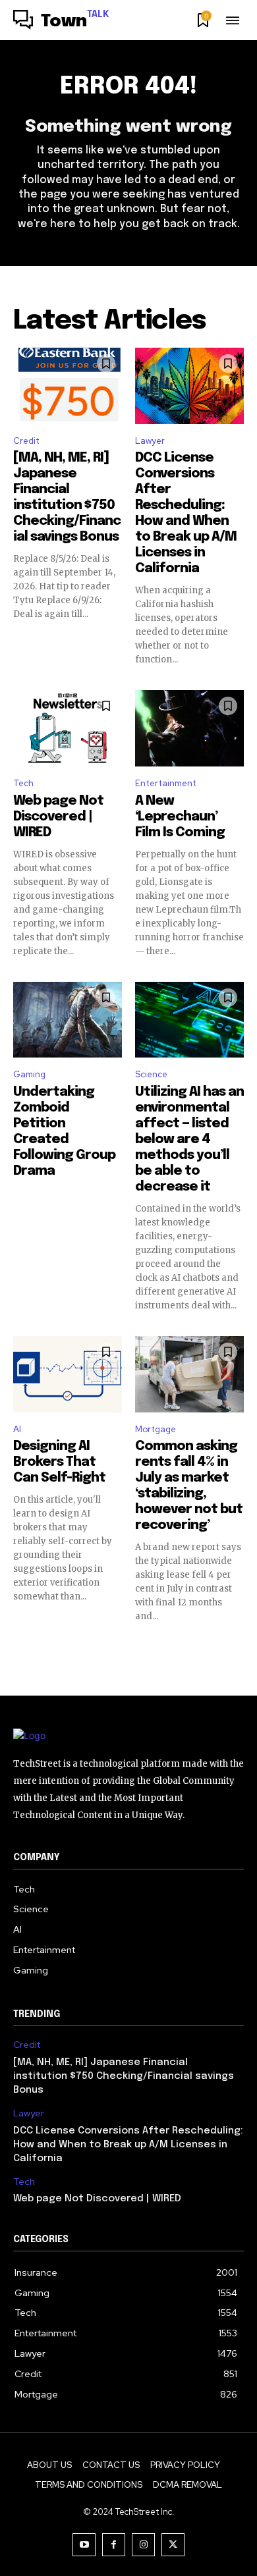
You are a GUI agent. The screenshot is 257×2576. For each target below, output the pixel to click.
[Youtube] (84, 2545)
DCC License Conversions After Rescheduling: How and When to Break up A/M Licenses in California (128, 2145)
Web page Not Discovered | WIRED (58, 817)
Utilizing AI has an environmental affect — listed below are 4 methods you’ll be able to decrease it (189, 1140)
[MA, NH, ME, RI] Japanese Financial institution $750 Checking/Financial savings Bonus (124, 2076)
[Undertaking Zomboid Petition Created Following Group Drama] (68, 1020)
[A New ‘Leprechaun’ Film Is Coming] (189, 728)
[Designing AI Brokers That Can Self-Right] (68, 1374)
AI (17, 1429)
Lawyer (150, 441)
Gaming (29, 1074)
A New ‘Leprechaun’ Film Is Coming (180, 817)
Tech (23, 783)
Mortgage (156, 1429)
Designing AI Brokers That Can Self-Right (59, 1462)
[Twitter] (173, 2545)
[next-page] (236, 1646)
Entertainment (166, 783)
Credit (26, 441)
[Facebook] (114, 2545)
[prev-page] (21, 1646)
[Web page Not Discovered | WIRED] (68, 728)
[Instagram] (143, 2545)
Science (151, 1074)
